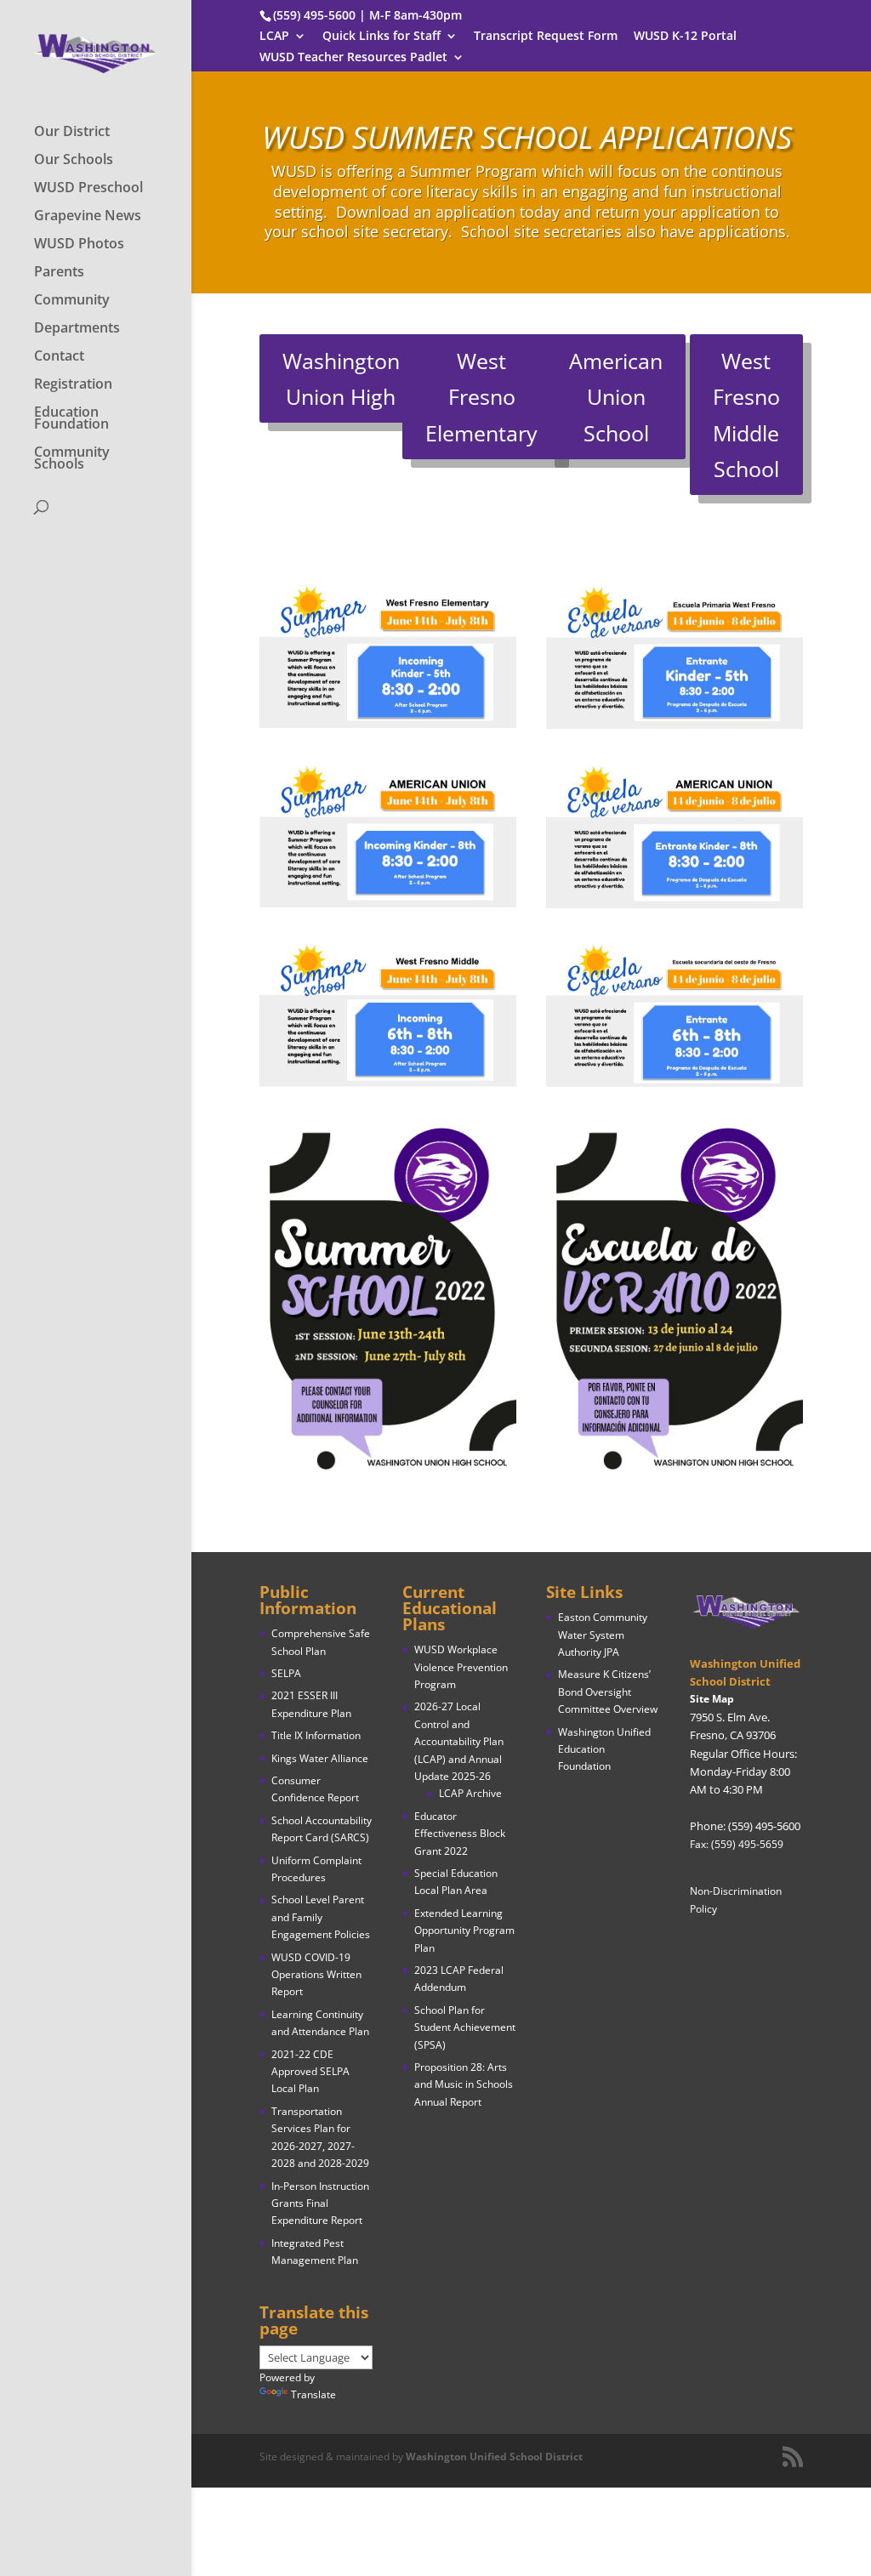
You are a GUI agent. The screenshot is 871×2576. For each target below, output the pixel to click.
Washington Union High (341, 379)
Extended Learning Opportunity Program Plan (464, 1931)
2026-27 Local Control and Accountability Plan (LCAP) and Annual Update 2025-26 (459, 1741)
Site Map (712, 1699)
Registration (73, 385)
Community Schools (72, 459)
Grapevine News (88, 217)
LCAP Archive (470, 1793)
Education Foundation (71, 419)
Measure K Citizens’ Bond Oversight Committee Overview (608, 1692)
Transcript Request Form (546, 37)
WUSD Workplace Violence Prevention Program (461, 1667)
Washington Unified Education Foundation (604, 1749)
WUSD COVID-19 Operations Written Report (316, 1975)
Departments (77, 329)
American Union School (616, 397)
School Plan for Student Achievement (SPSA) (465, 2027)
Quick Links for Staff (381, 37)
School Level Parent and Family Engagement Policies (321, 1917)
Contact (59, 357)
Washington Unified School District (494, 2457)
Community (72, 301)
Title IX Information (316, 1735)
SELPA (286, 1673)
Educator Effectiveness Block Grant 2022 (460, 1834)
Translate (313, 2394)
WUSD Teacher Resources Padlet (353, 58)
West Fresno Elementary (481, 397)
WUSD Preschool (88, 189)
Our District (72, 133)
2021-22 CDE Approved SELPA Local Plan (310, 2072)
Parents (59, 273)
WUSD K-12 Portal (685, 37)
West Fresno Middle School (746, 415)
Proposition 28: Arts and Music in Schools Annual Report (464, 2084)
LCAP (274, 37)
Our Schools (74, 161)
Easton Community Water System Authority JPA (603, 1635)
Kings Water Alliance (320, 1758)
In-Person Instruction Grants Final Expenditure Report (320, 2204)
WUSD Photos (79, 245)
